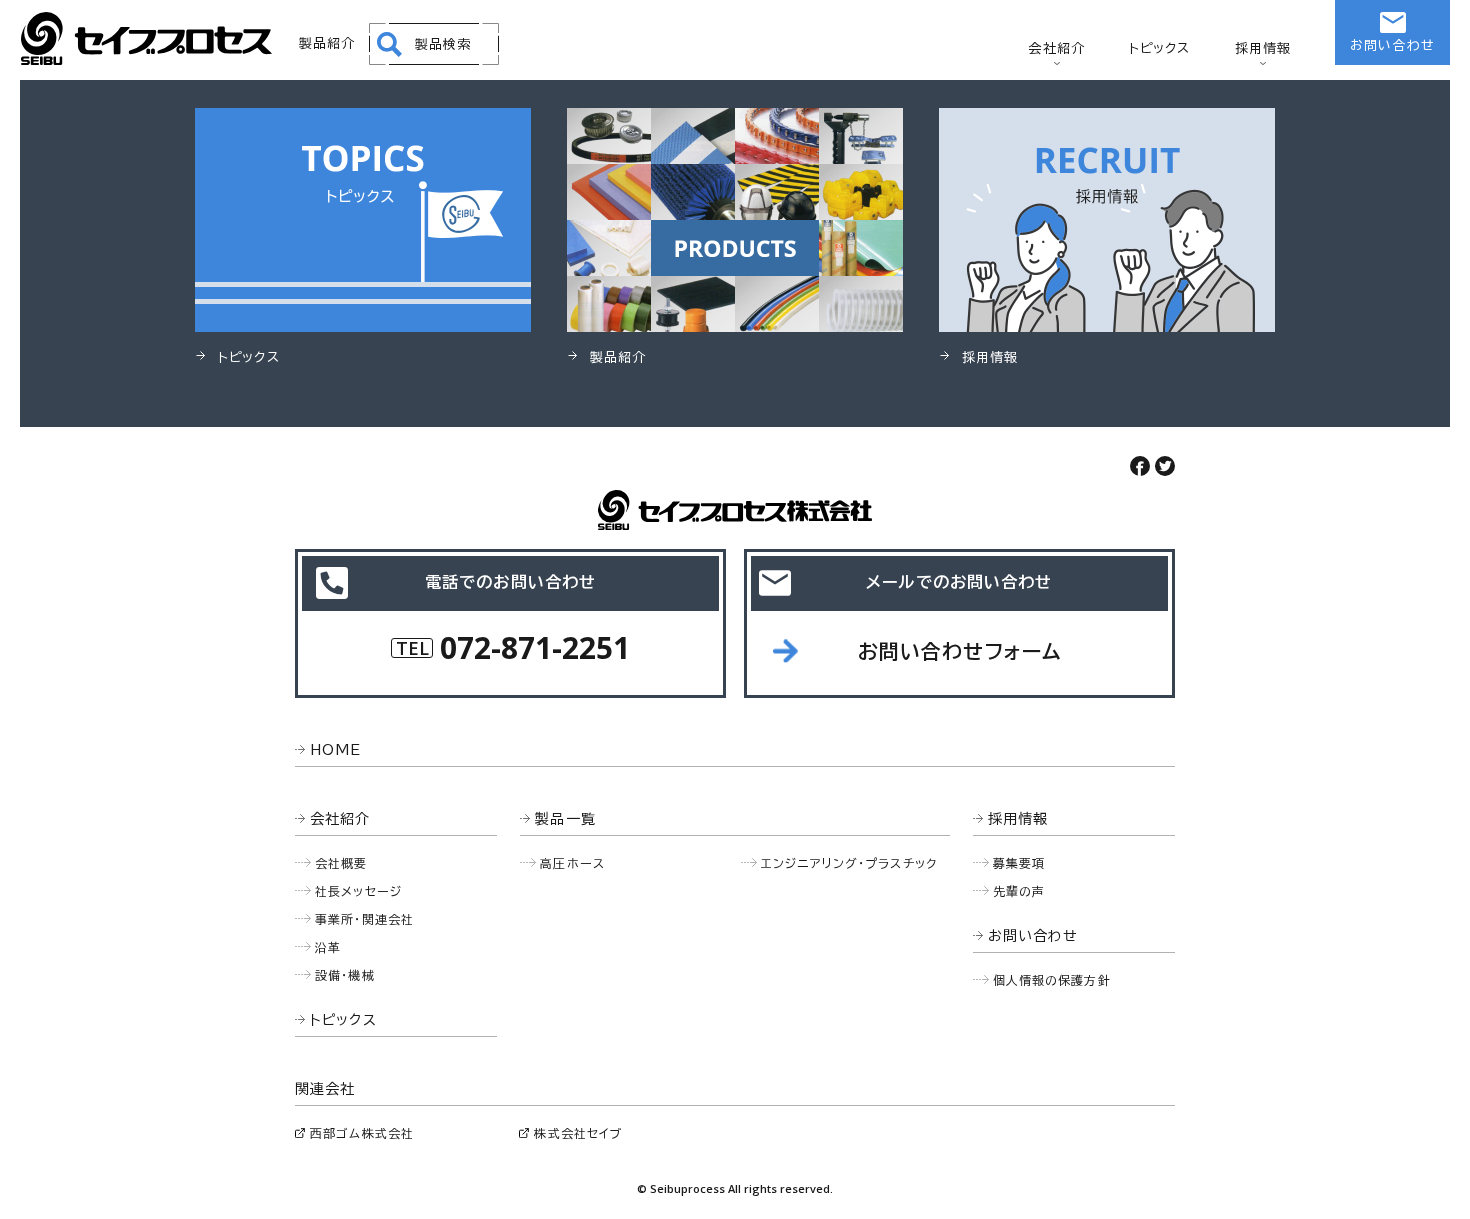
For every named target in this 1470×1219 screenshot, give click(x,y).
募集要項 (1019, 863)
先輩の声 (1019, 891)
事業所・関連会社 (364, 919)
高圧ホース (572, 863)
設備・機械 (345, 975)
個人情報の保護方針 (1052, 980)
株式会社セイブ (578, 1133)
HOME (336, 750)
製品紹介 (327, 43)
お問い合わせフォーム (959, 651)
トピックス (1160, 48)
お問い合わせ (1392, 45)
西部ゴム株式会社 (362, 1133)
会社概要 (341, 863)
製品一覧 (565, 819)
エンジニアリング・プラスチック (849, 863)
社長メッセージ (358, 891)
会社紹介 (1056, 48)
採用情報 (1263, 48)
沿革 (328, 947)
